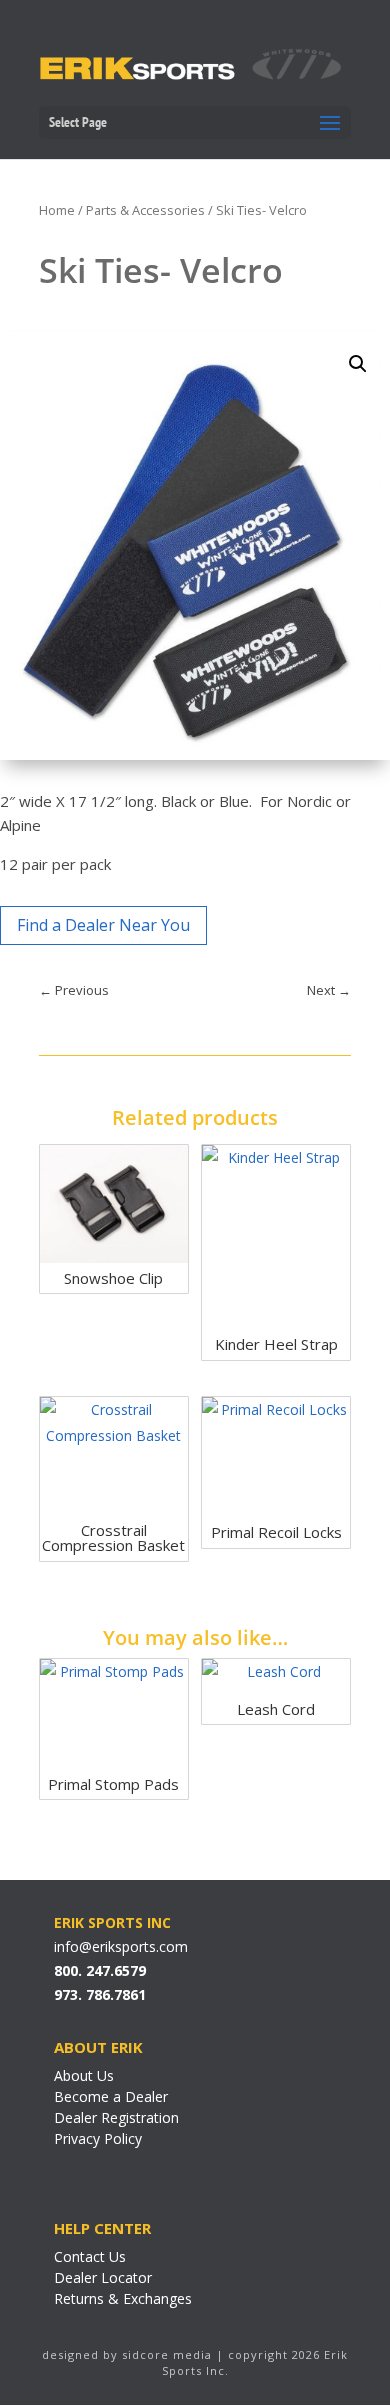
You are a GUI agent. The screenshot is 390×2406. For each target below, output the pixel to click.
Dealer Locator (103, 2277)
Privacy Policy (98, 2138)
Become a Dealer (111, 2096)
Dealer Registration (116, 2117)
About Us (84, 2075)
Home (57, 210)
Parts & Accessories (145, 210)
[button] (358, 364)
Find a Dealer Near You (103, 925)
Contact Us (90, 2256)
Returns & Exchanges (123, 2298)
